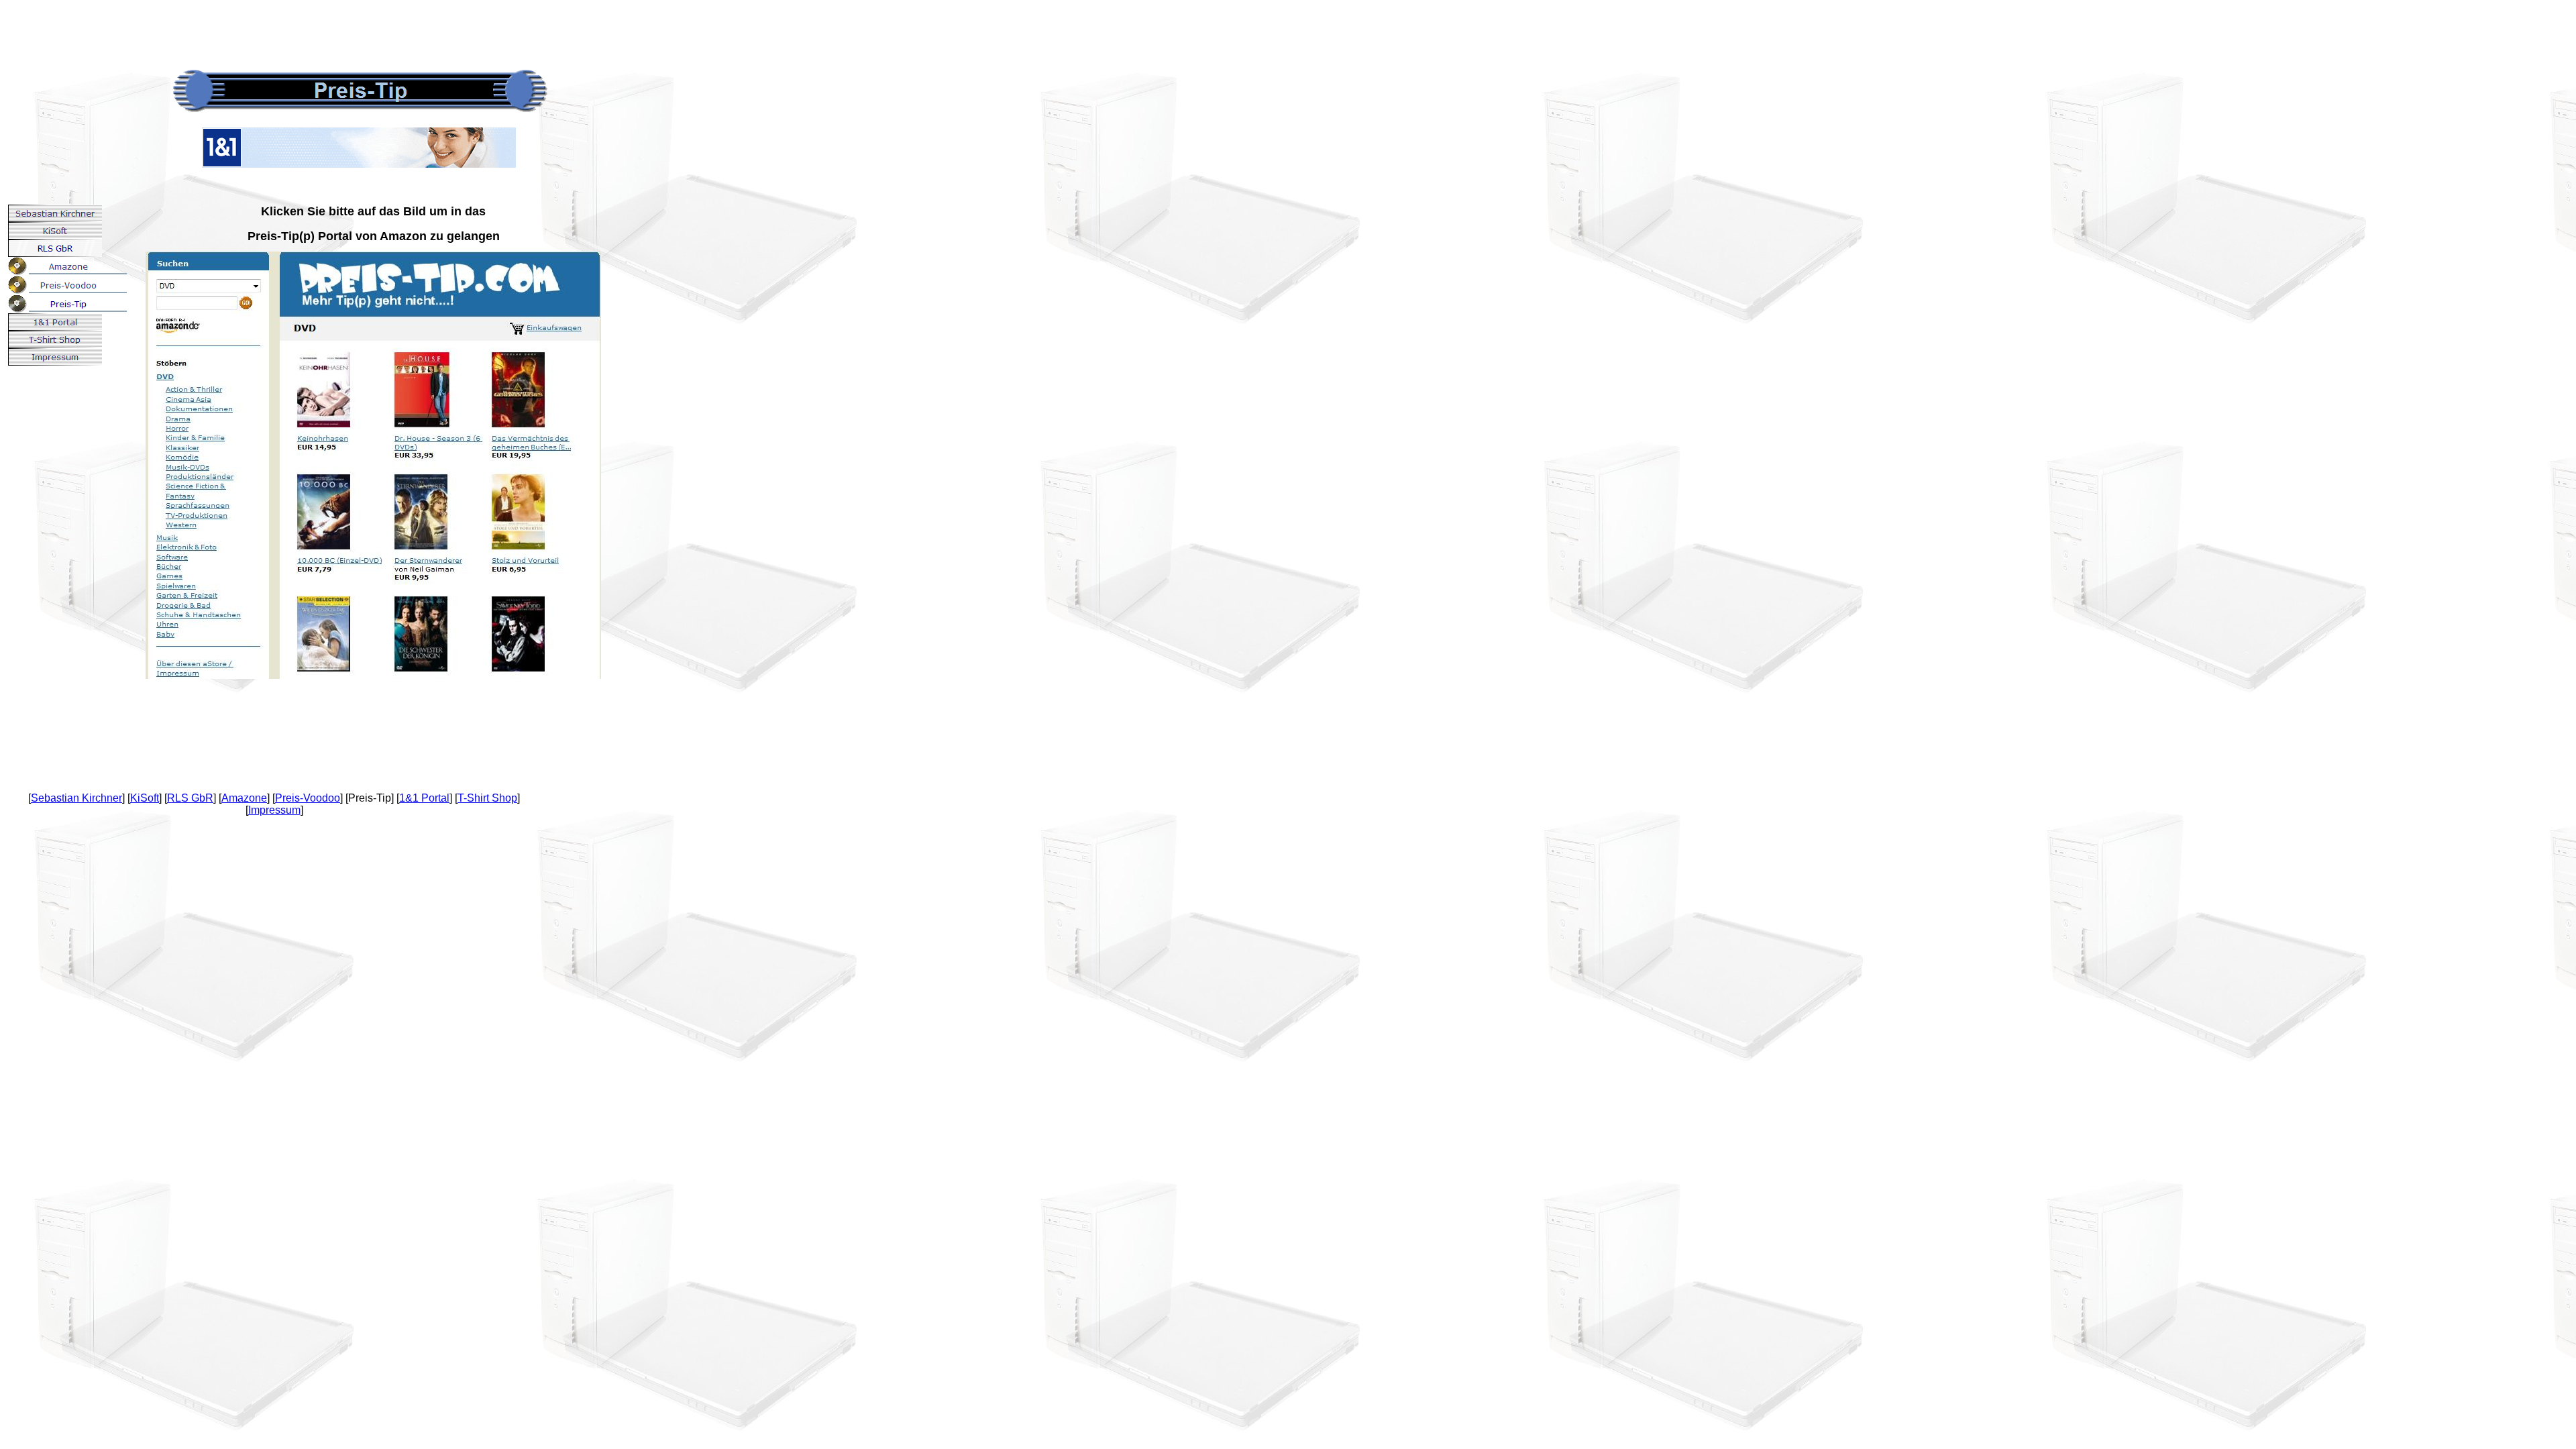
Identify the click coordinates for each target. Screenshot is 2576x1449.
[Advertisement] (244, 30)
